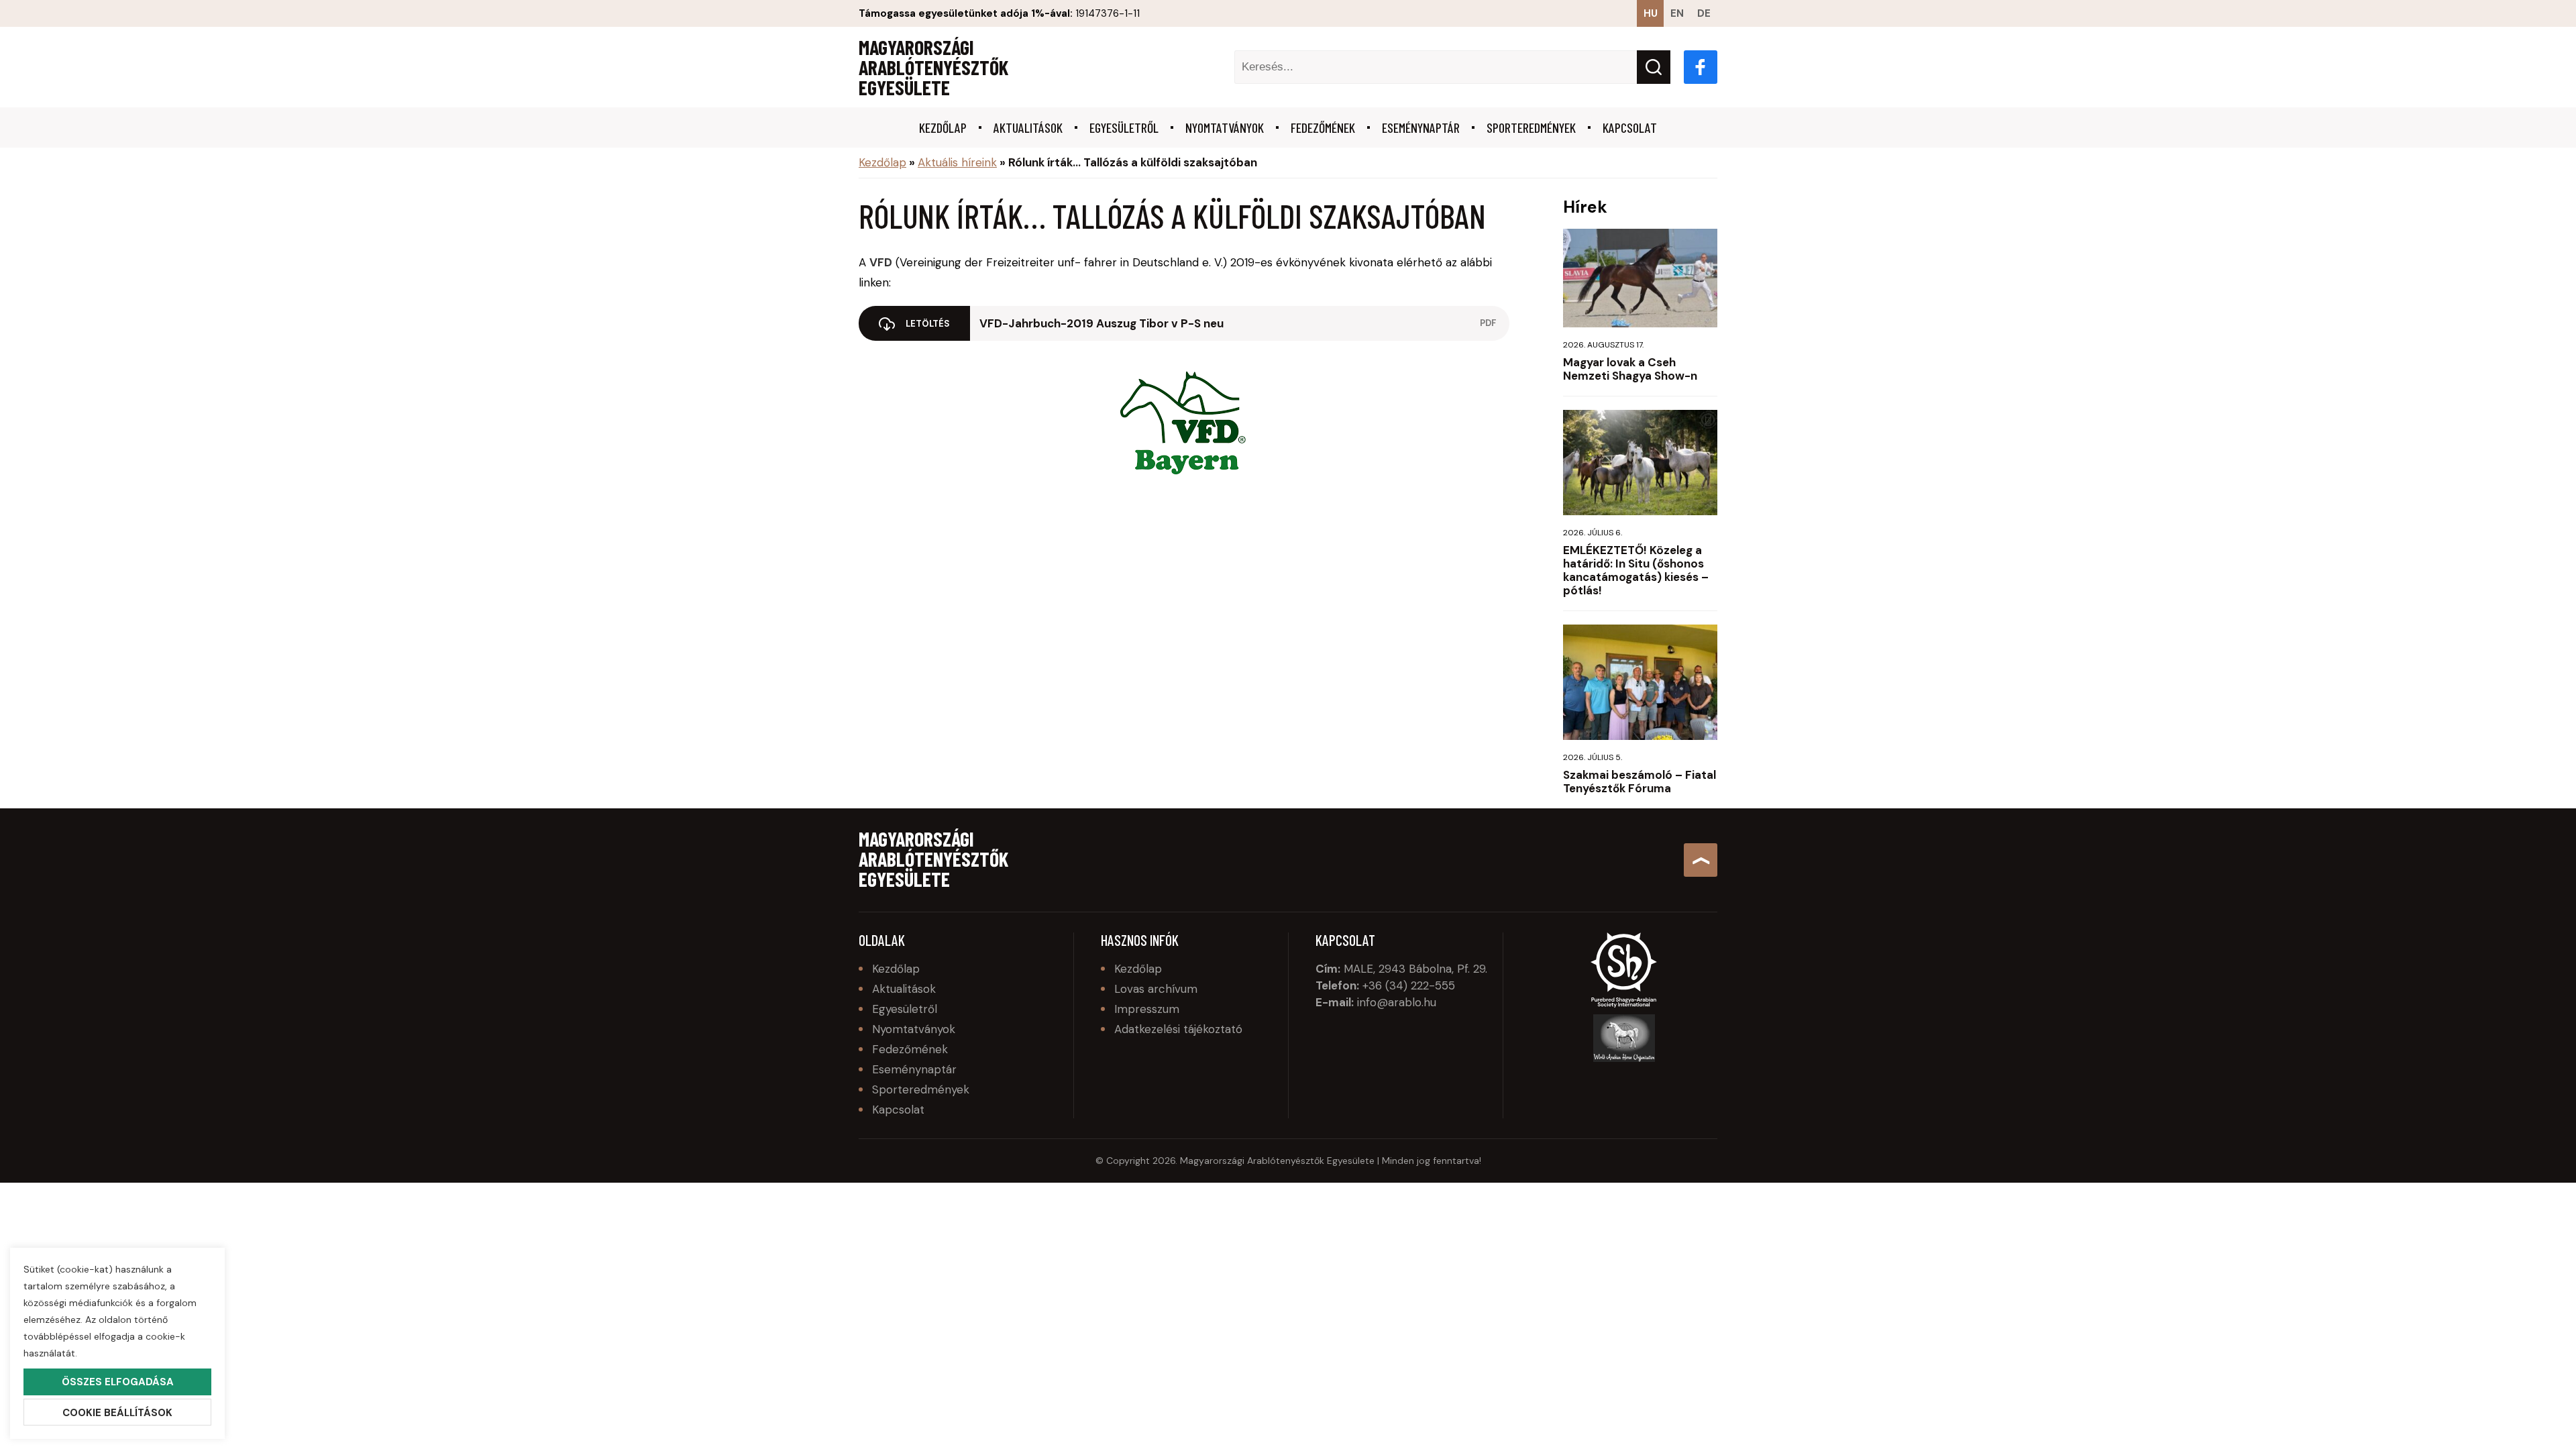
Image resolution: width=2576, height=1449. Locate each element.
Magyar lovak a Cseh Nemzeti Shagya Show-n (1630, 369)
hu (1651, 13)
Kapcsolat (1630, 127)
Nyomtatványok (1225, 127)
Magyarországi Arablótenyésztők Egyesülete (933, 67)
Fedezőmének (1323, 127)
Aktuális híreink (957, 162)
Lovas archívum (1156, 989)
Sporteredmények (1531, 127)
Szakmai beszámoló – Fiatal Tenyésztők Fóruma (1640, 782)
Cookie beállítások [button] (117, 1413)
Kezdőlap (943, 127)
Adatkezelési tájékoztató (1178, 1029)
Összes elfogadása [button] (118, 1382)
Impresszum (1147, 1009)
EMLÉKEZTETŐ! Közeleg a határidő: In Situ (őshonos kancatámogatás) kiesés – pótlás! (1636, 570)
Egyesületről (1124, 127)
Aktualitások (1028, 127)
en (1677, 13)
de (1704, 13)
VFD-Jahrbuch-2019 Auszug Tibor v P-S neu (1102, 323)
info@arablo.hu (1397, 1002)
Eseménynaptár (1421, 127)
